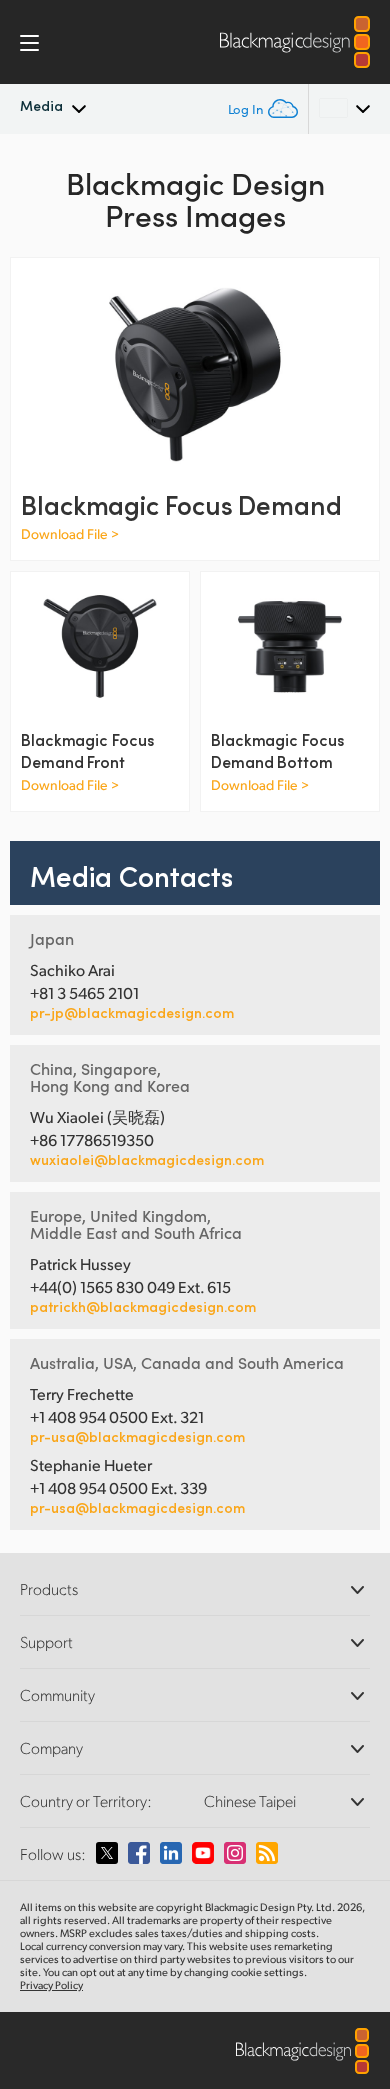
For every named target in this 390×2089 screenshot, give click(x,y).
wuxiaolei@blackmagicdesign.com (147, 1160)
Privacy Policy (51, 1985)
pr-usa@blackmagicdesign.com (137, 1436)
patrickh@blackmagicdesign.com (143, 1307)
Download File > (70, 533)
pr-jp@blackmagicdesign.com (132, 1013)
